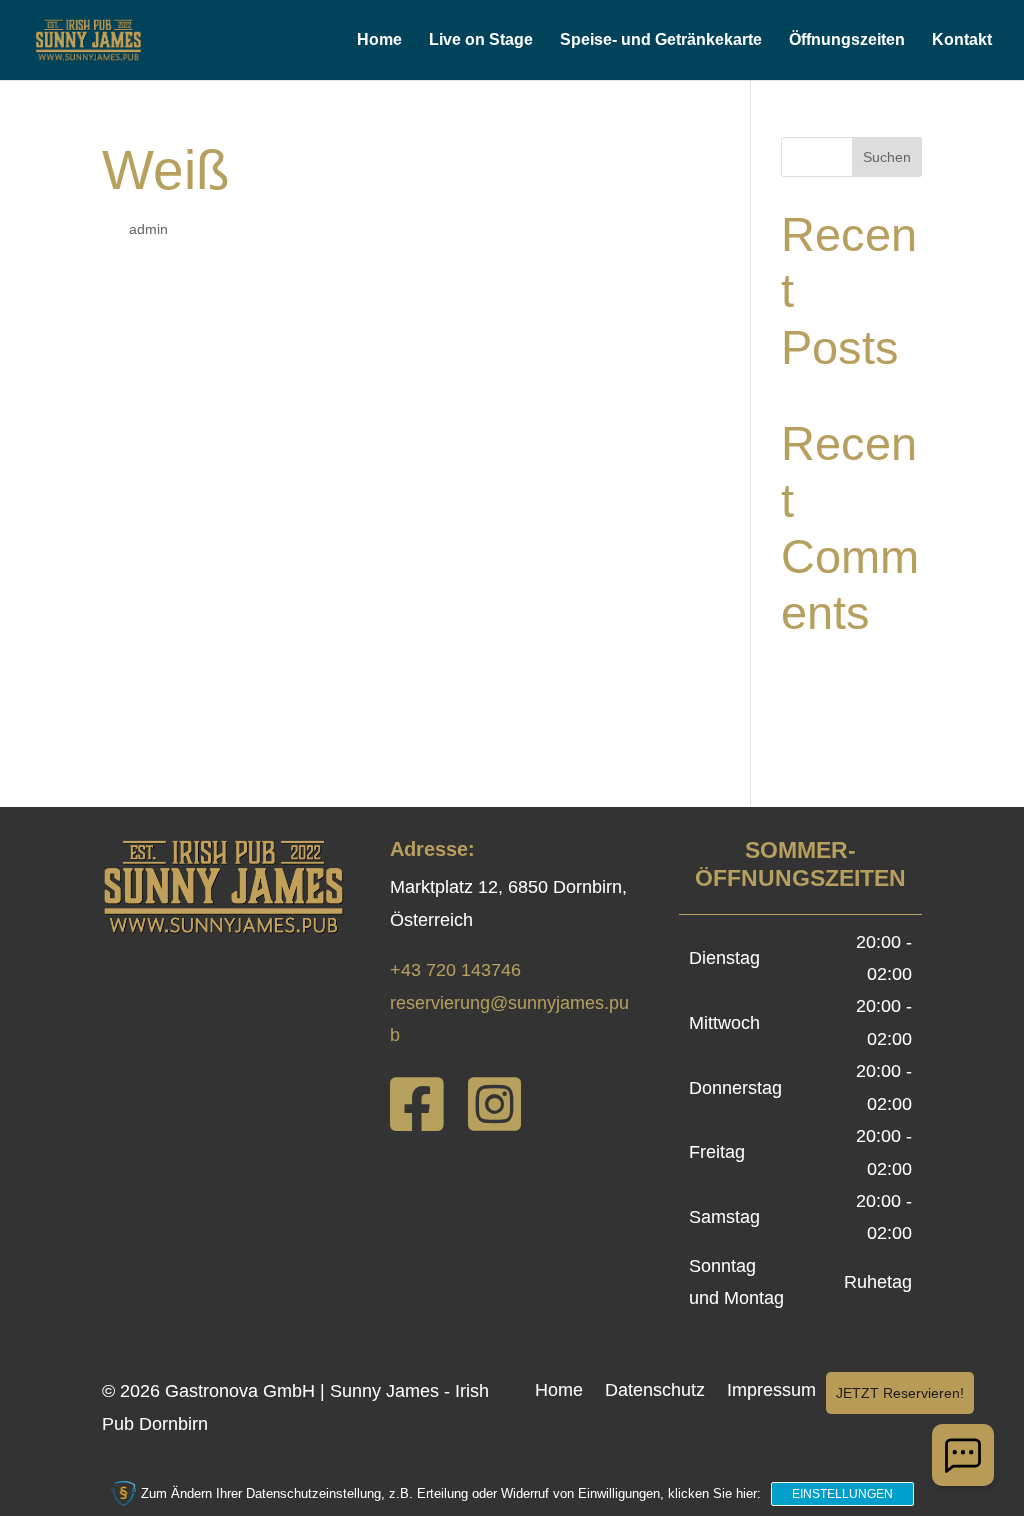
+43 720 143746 (455, 970)
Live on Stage (481, 40)
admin (148, 229)
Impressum (771, 1391)
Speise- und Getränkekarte (661, 40)
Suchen (887, 157)
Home (379, 40)
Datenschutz (655, 1391)
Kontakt (962, 40)
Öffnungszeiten (847, 40)
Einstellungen (842, 1494)
